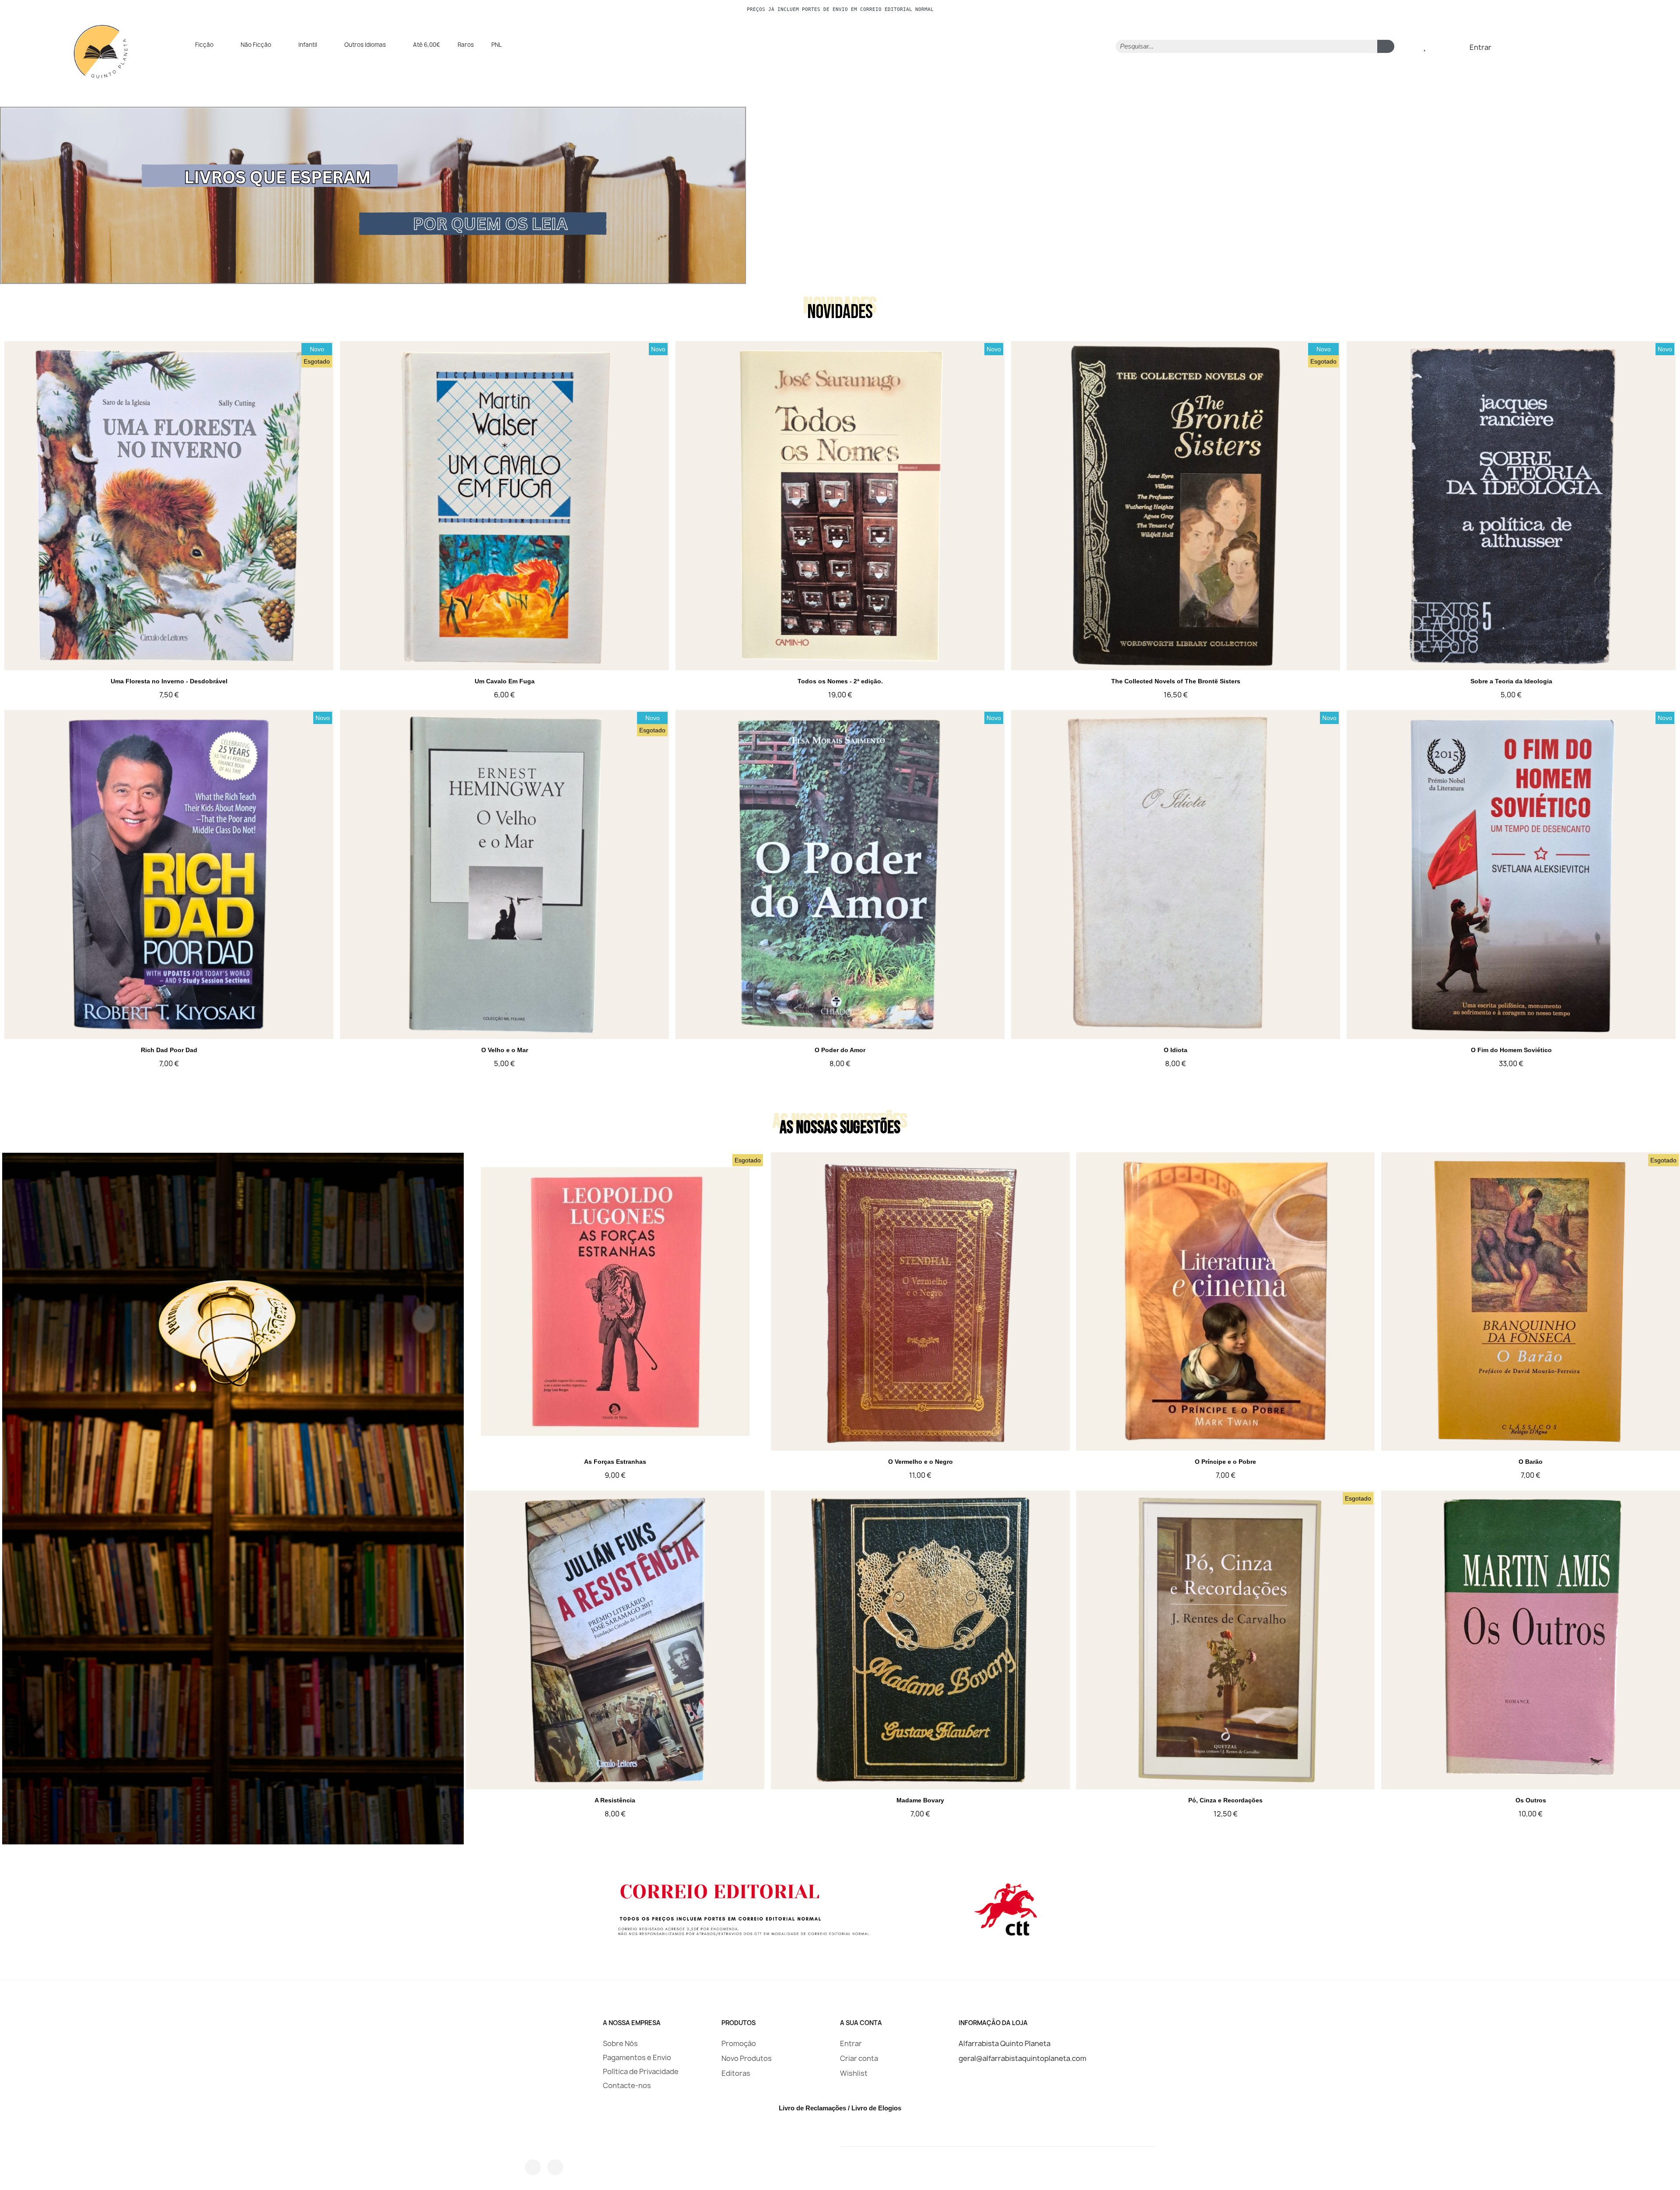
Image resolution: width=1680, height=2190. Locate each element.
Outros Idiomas (365, 45)
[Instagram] (555, 2167)
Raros (466, 45)
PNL (497, 45)
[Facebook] (533, 2167)
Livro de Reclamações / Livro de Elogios (840, 2108)
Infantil (308, 45)
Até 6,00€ (427, 45)
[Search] (1386, 46)
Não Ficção (256, 45)
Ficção (204, 45)
